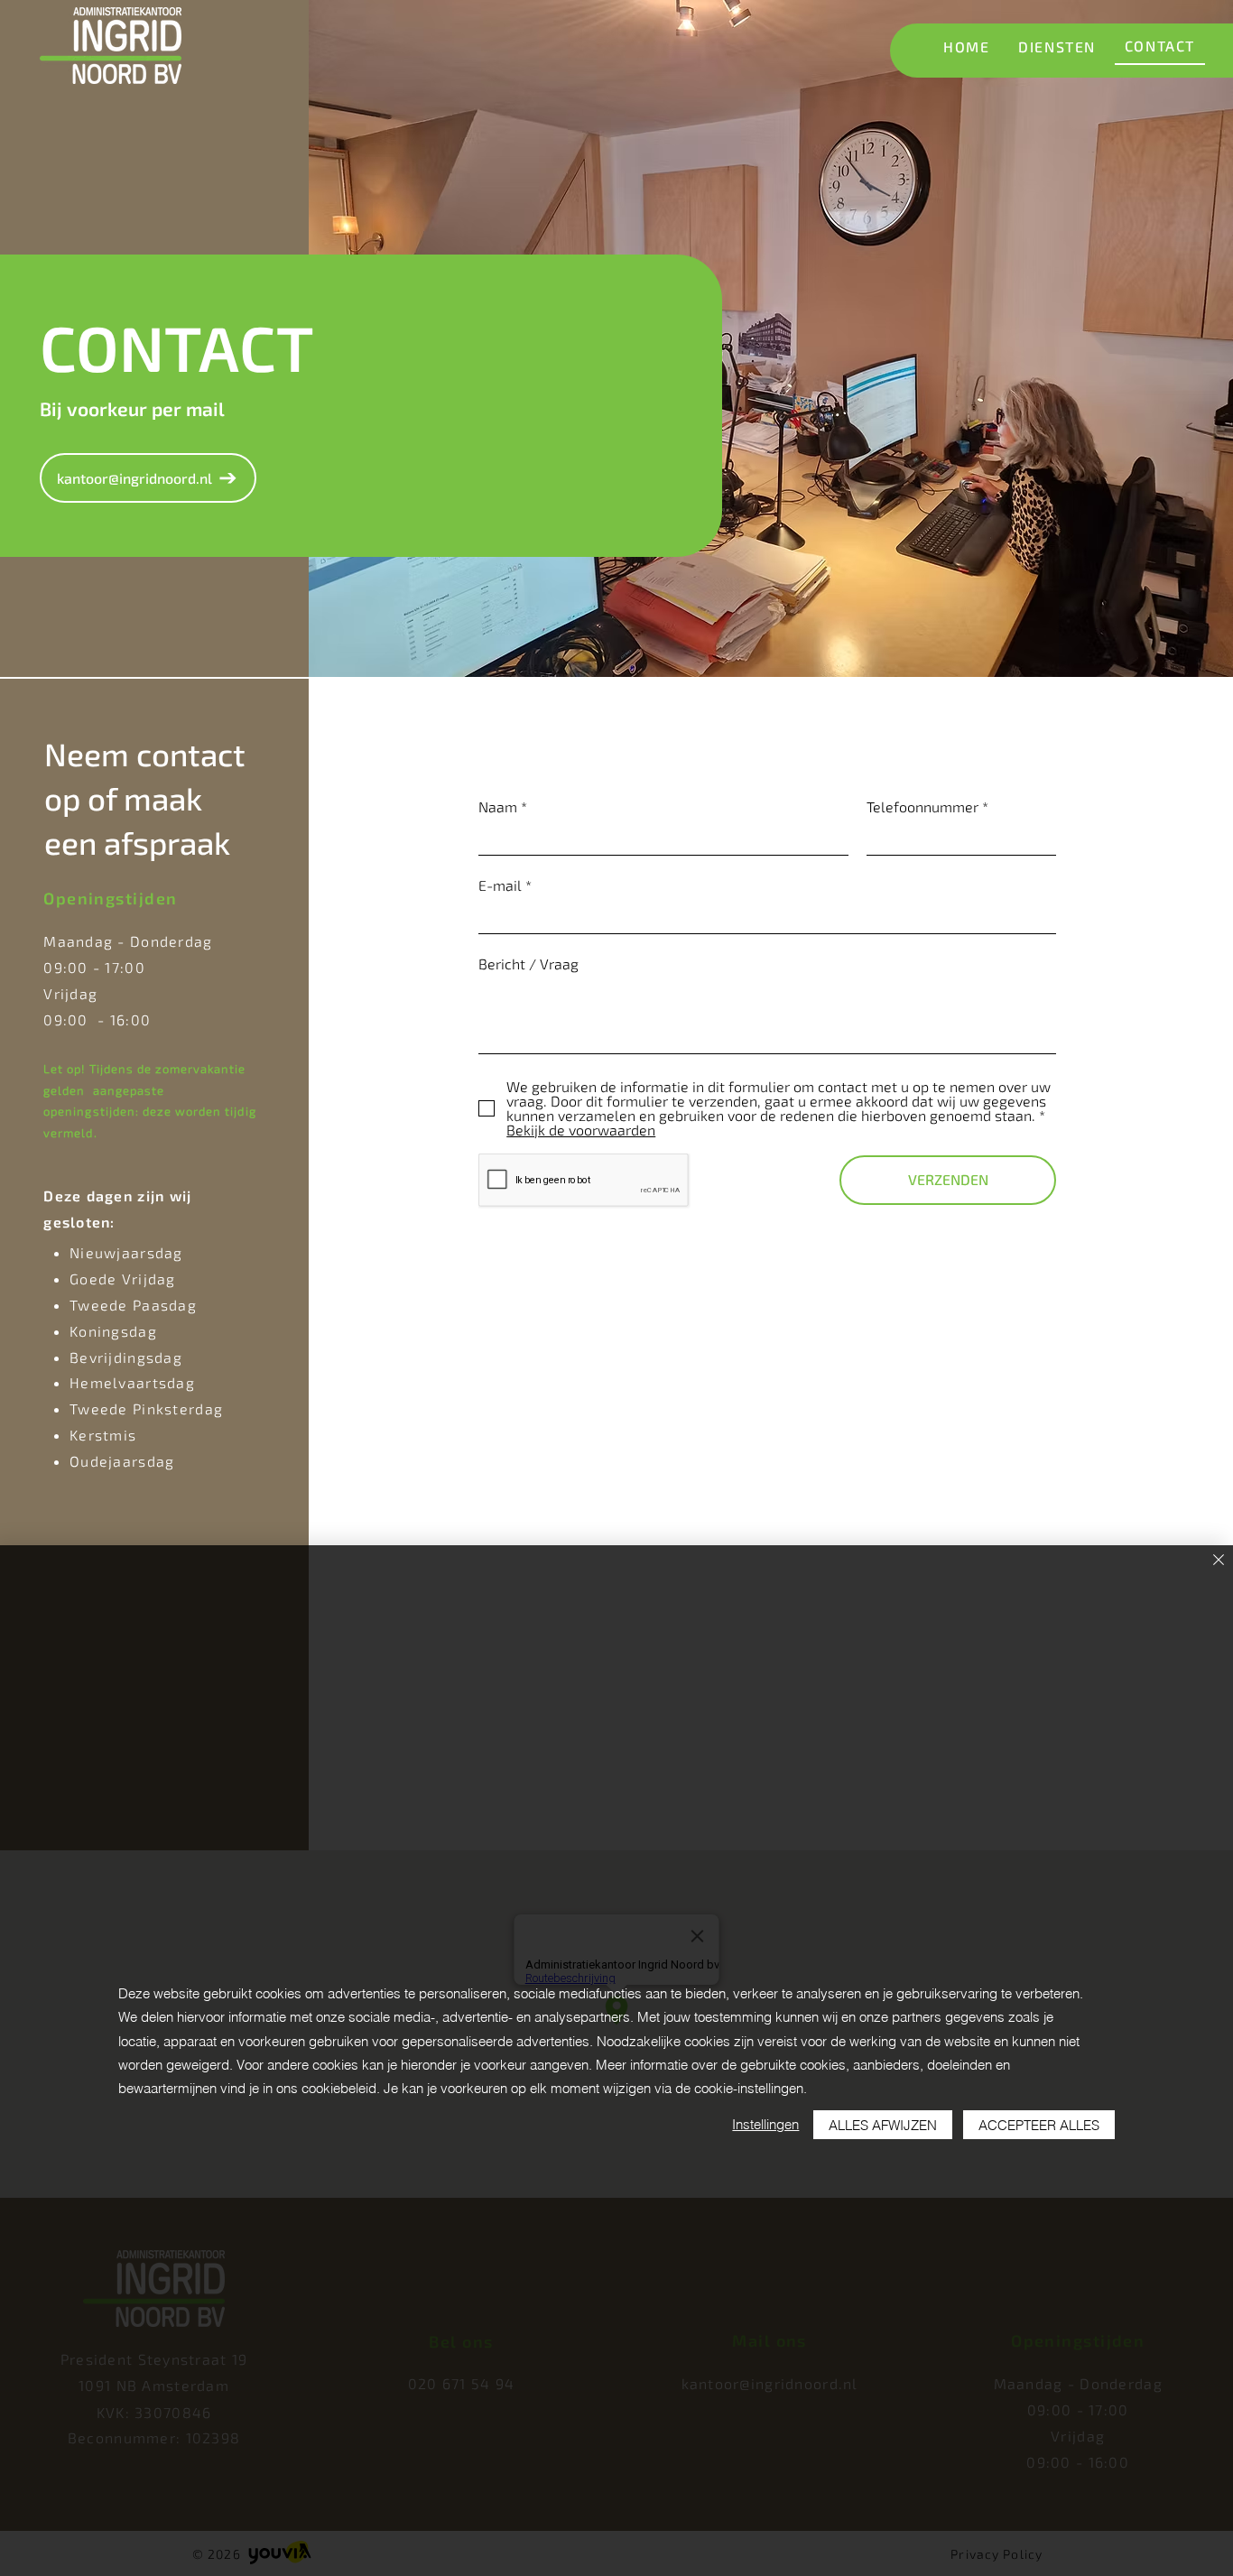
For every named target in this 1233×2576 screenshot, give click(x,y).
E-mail (500, 885)
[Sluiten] (1219, 1561)
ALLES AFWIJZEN (883, 2125)
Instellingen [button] (765, 2124)
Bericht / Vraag (528, 964)
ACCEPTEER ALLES (1039, 2125)
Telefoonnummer (922, 807)
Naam (498, 807)
